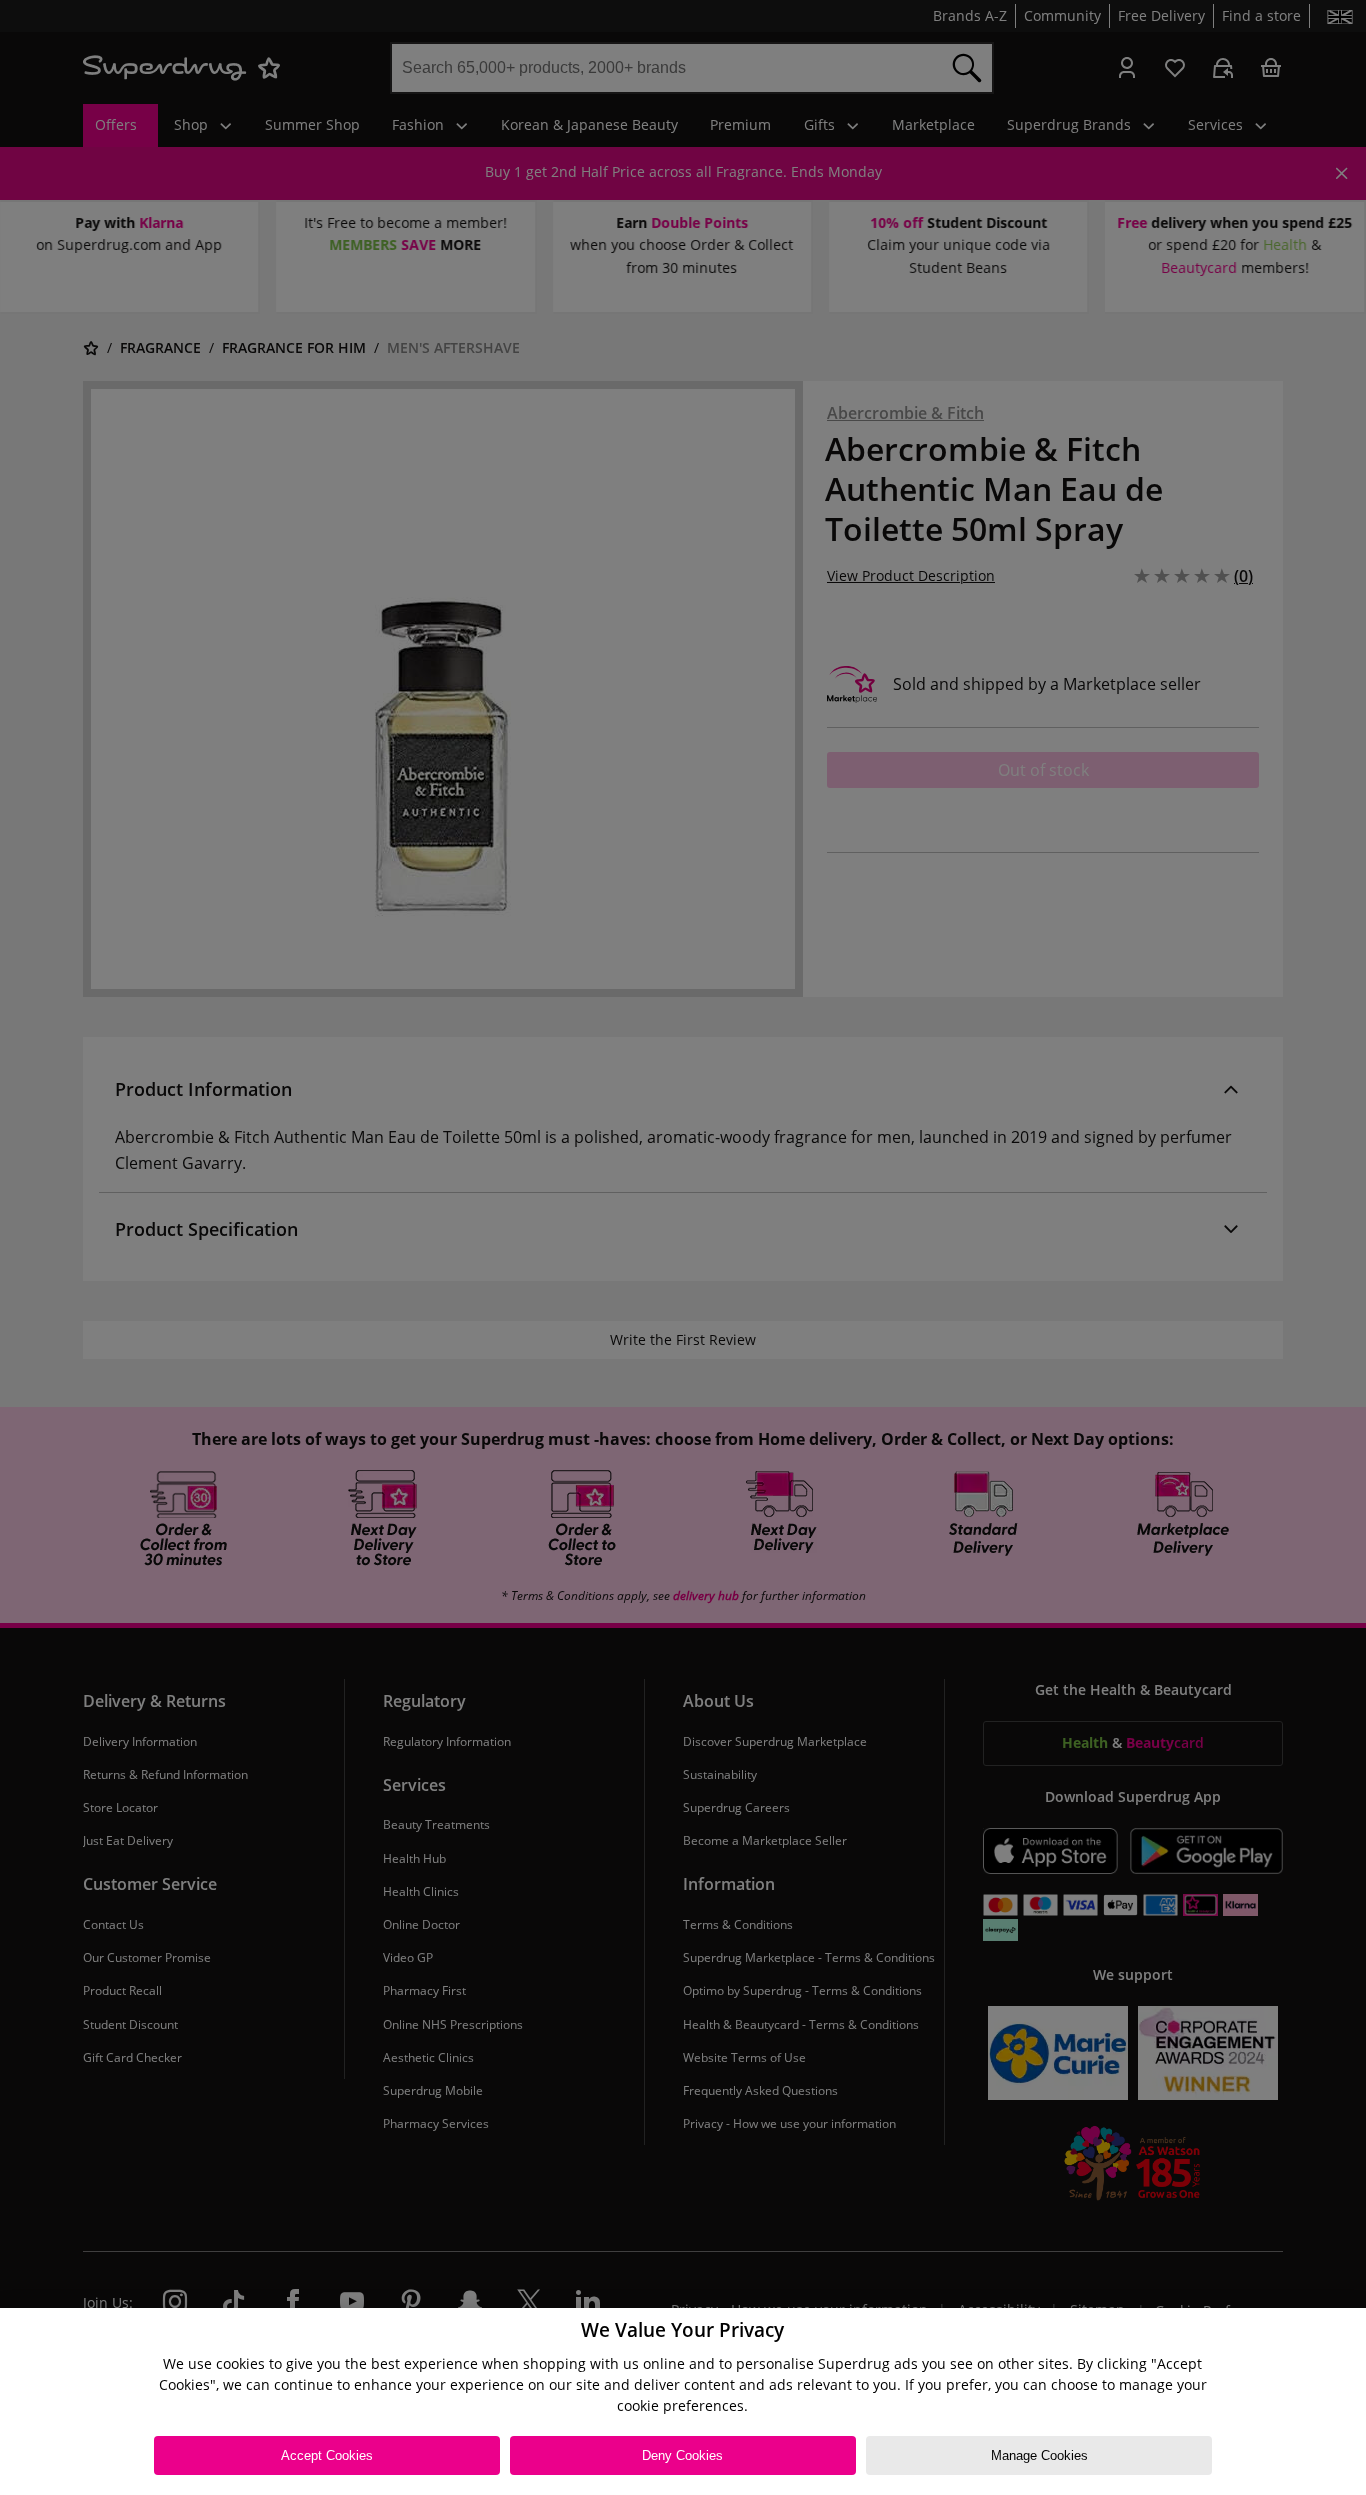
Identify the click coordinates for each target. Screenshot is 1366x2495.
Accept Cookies (327, 2455)
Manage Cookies (1039, 2455)
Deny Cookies (682, 2455)
